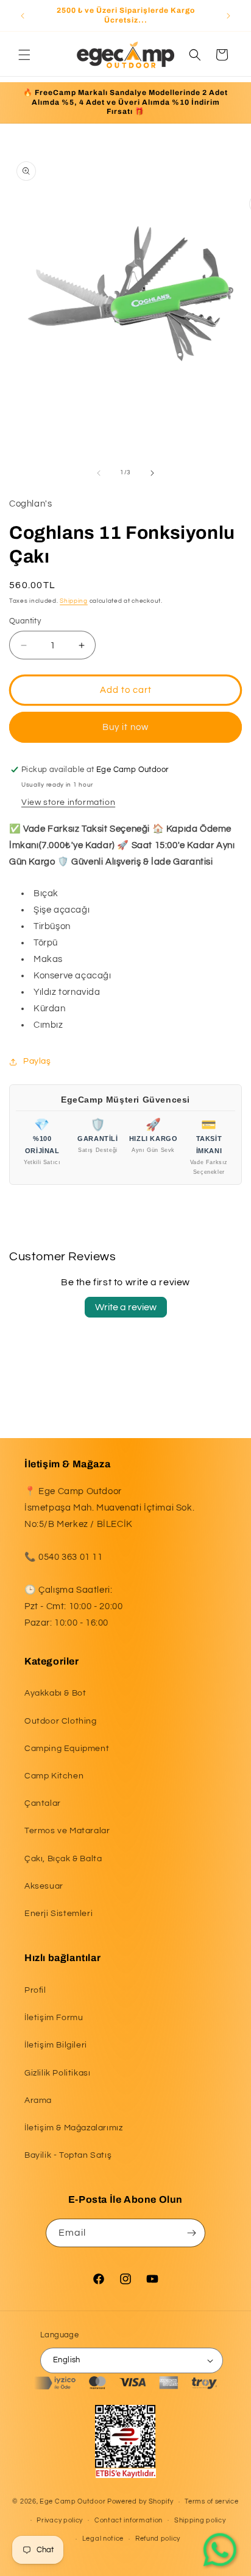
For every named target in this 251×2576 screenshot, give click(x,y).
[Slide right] (152, 473)
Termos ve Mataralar (67, 1831)
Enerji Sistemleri (58, 1914)
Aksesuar (44, 1886)
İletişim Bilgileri (56, 2045)
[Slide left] (99, 473)
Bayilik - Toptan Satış (68, 2155)
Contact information (129, 2520)
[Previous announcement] (23, 16)
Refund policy (158, 2539)
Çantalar (43, 1803)
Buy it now (125, 727)
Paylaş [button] (37, 1061)
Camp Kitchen (54, 1776)
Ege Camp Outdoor (72, 2501)
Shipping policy (200, 2520)
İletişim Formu (54, 2018)
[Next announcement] (228, 16)
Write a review (126, 1307)
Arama (38, 2100)
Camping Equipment (67, 1749)
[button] (24, 55)
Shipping (74, 601)
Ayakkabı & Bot (55, 1693)
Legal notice (103, 2539)
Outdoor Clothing (61, 1721)
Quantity (25, 621)
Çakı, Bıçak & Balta (63, 1859)
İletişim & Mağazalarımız (73, 2128)
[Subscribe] (191, 2233)
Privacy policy (60, 2520)
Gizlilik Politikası (57, 2073)
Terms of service (211, 2501)
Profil (35, 1990)
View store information (68, 802)
